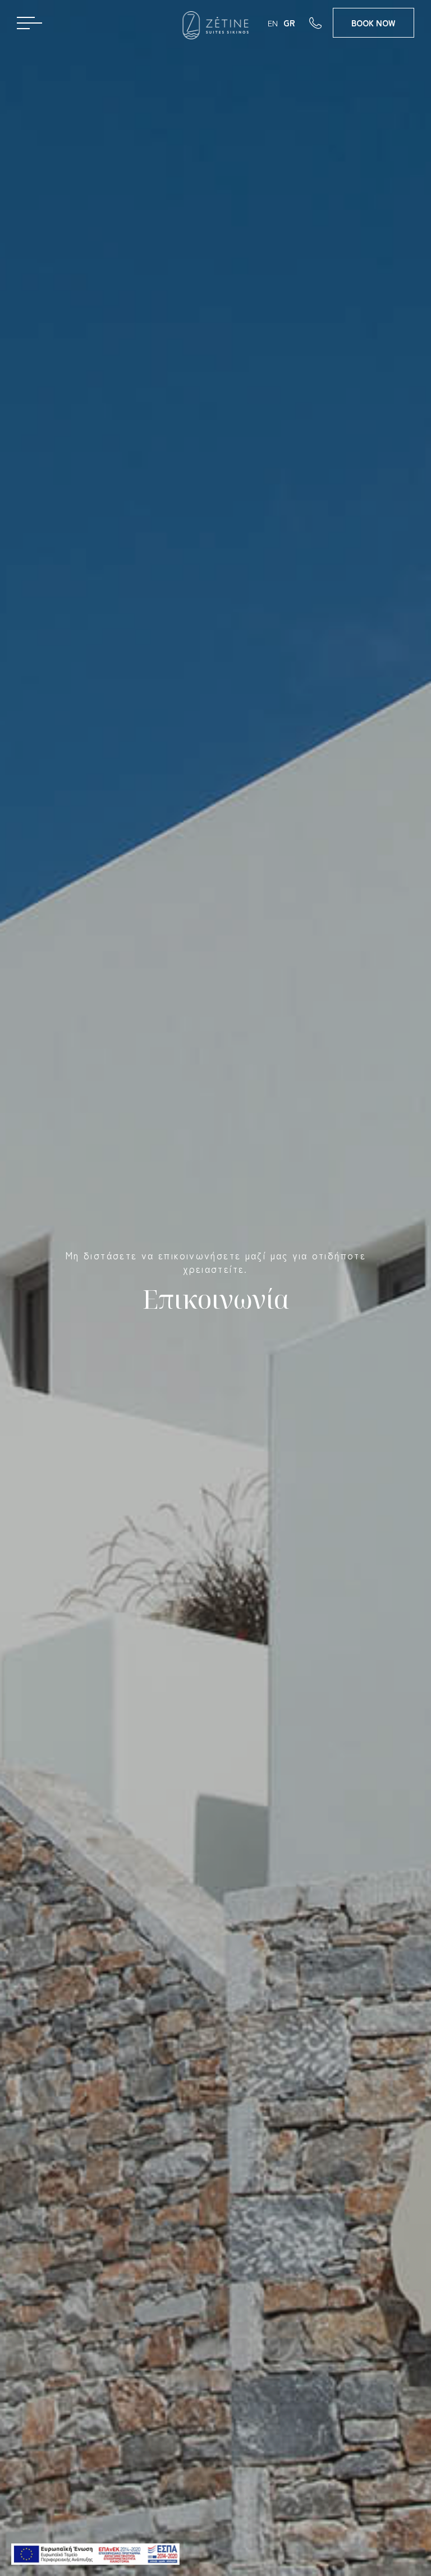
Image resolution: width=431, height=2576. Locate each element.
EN (273, 23)
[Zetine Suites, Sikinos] (216, 25)
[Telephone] (321, 22)
